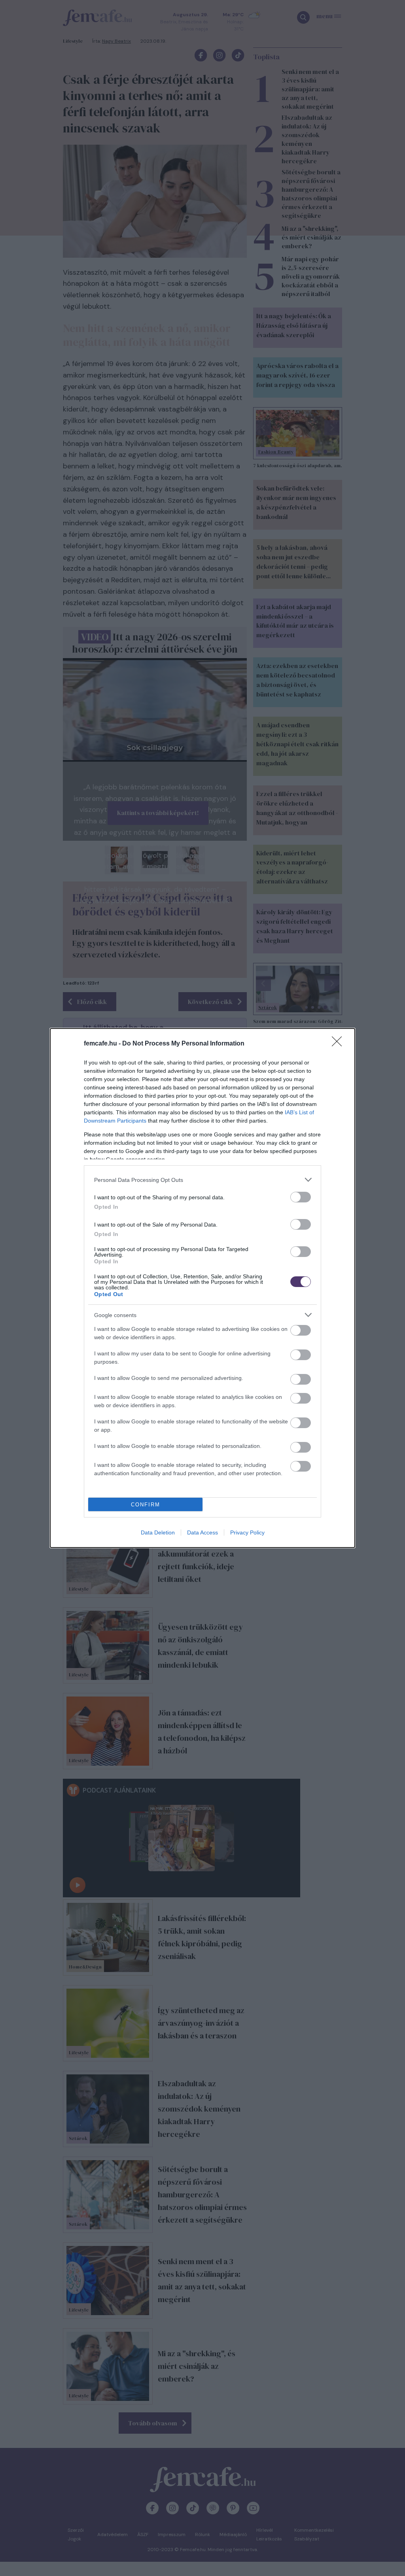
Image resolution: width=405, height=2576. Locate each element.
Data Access (202, 1532)
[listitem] (202, 1180)
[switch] (301, 1197)
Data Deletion (158, 1532)
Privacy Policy (247, 1532)
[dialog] (202, 1288)
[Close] (339, 1044)
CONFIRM (146, 1505)
